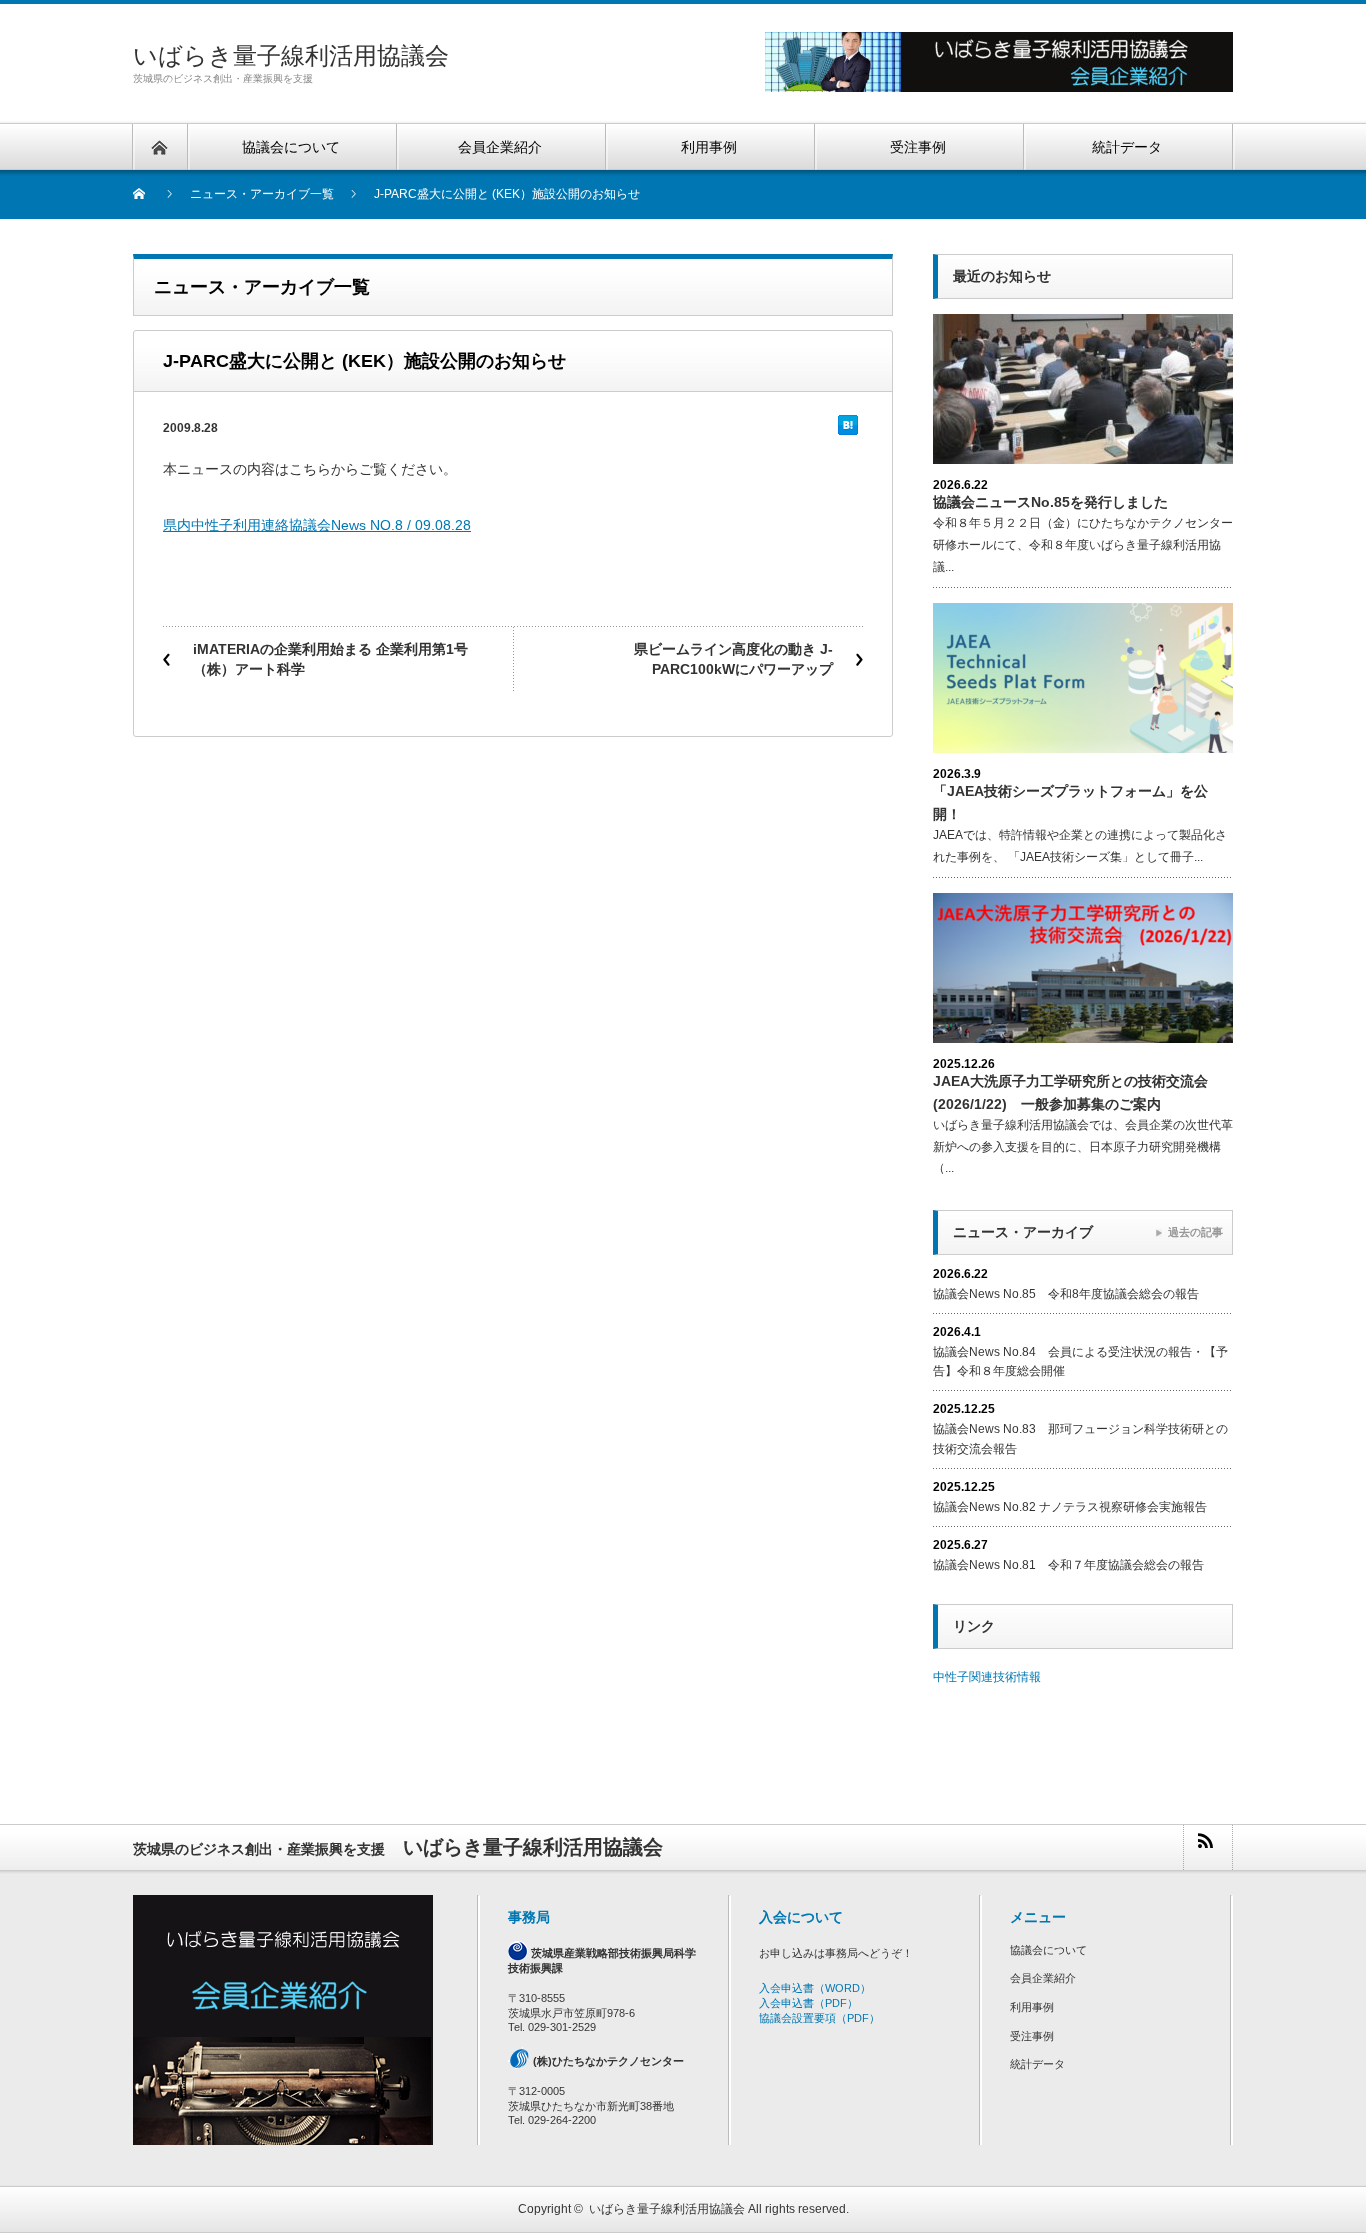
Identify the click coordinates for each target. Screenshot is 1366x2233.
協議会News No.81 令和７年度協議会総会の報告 (1068, 1565)
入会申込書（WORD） (815, 1988)
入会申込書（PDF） (808, 2003)
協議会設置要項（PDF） (819, 2018)
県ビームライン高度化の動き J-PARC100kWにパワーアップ (733, 659)
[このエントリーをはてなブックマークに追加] (848, 429)
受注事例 (1032, 2036)
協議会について (1048, 1950)
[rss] (1207, 1847)
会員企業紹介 (1043, 1978)
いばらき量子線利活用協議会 (291, 55)
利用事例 (1032, 2007)
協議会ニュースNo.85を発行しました (1050, 502)
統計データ (1037, 2064)
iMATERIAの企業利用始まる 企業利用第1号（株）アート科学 (330, 659)
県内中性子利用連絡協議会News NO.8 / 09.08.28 (317, 525)
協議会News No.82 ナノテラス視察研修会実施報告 (1070, 1507)
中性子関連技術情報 (987, 1677)
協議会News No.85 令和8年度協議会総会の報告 (1066, 1294)
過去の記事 (1195, 1232)
